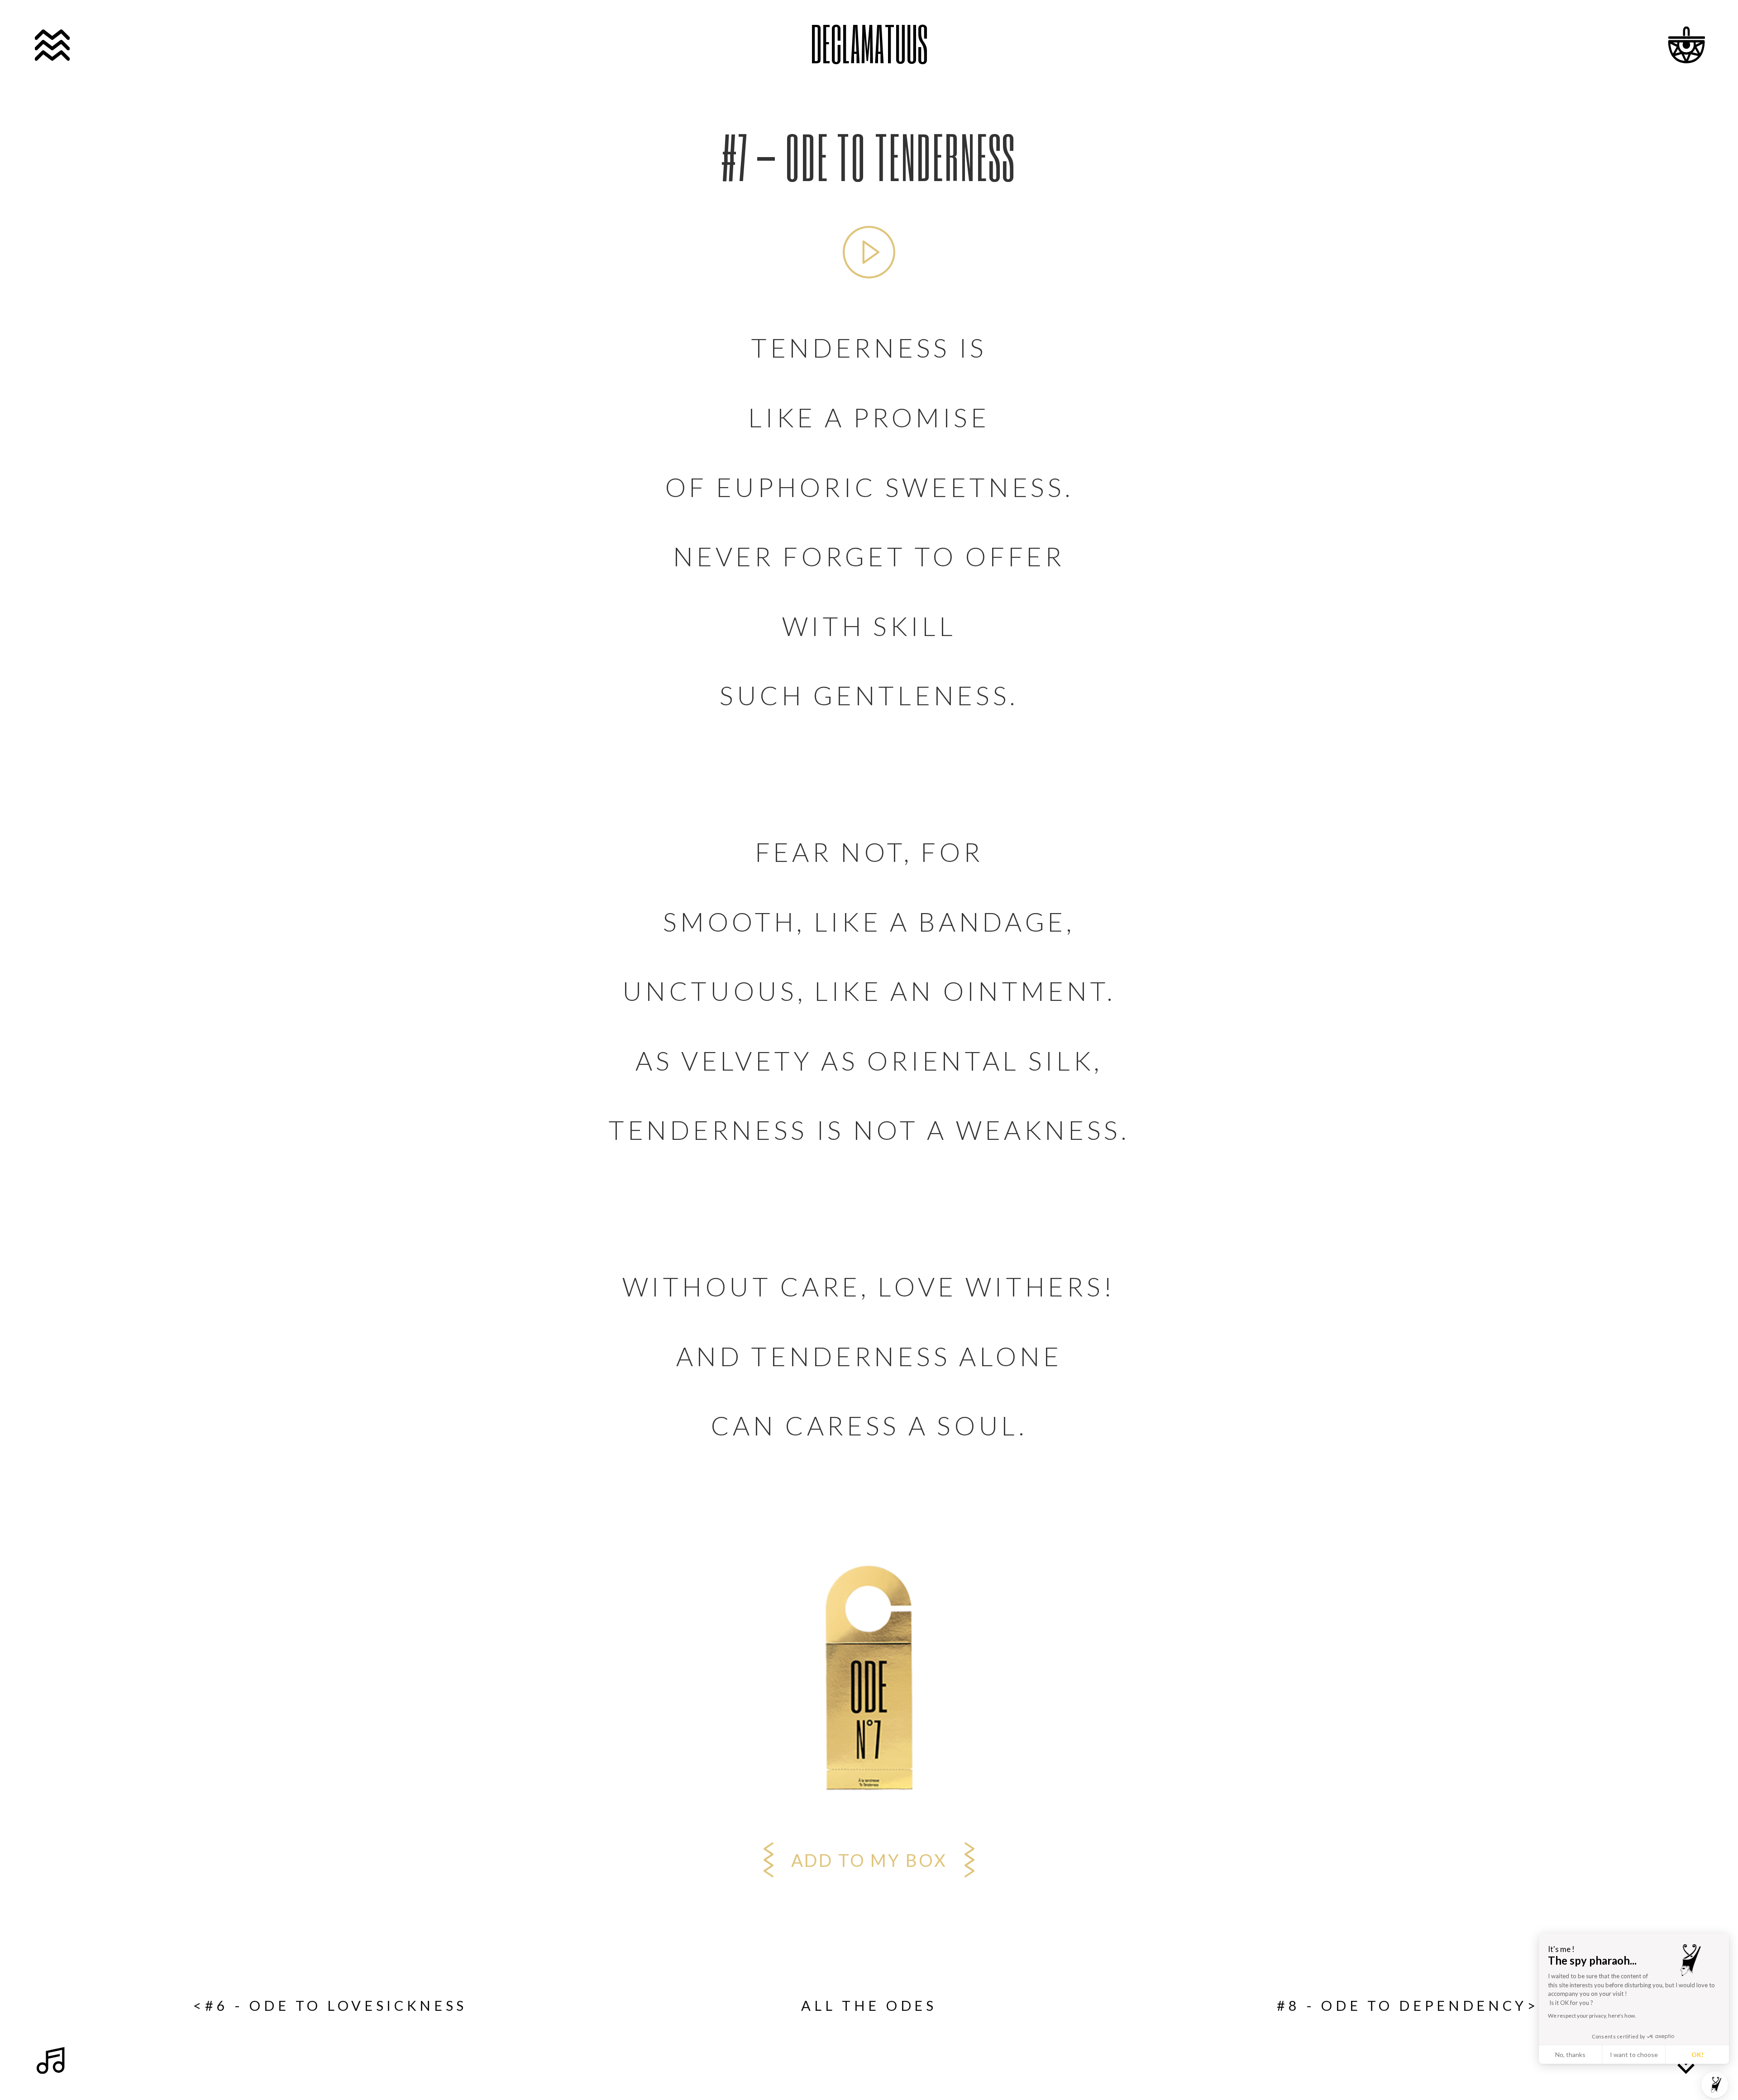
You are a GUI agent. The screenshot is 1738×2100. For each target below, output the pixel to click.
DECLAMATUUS (869, 43)
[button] (1715, 2085)
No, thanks (1570, 2055)
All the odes (869, 2006)
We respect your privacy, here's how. (1592, 2016)
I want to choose (1634, 2055)
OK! (1697, 2055)
